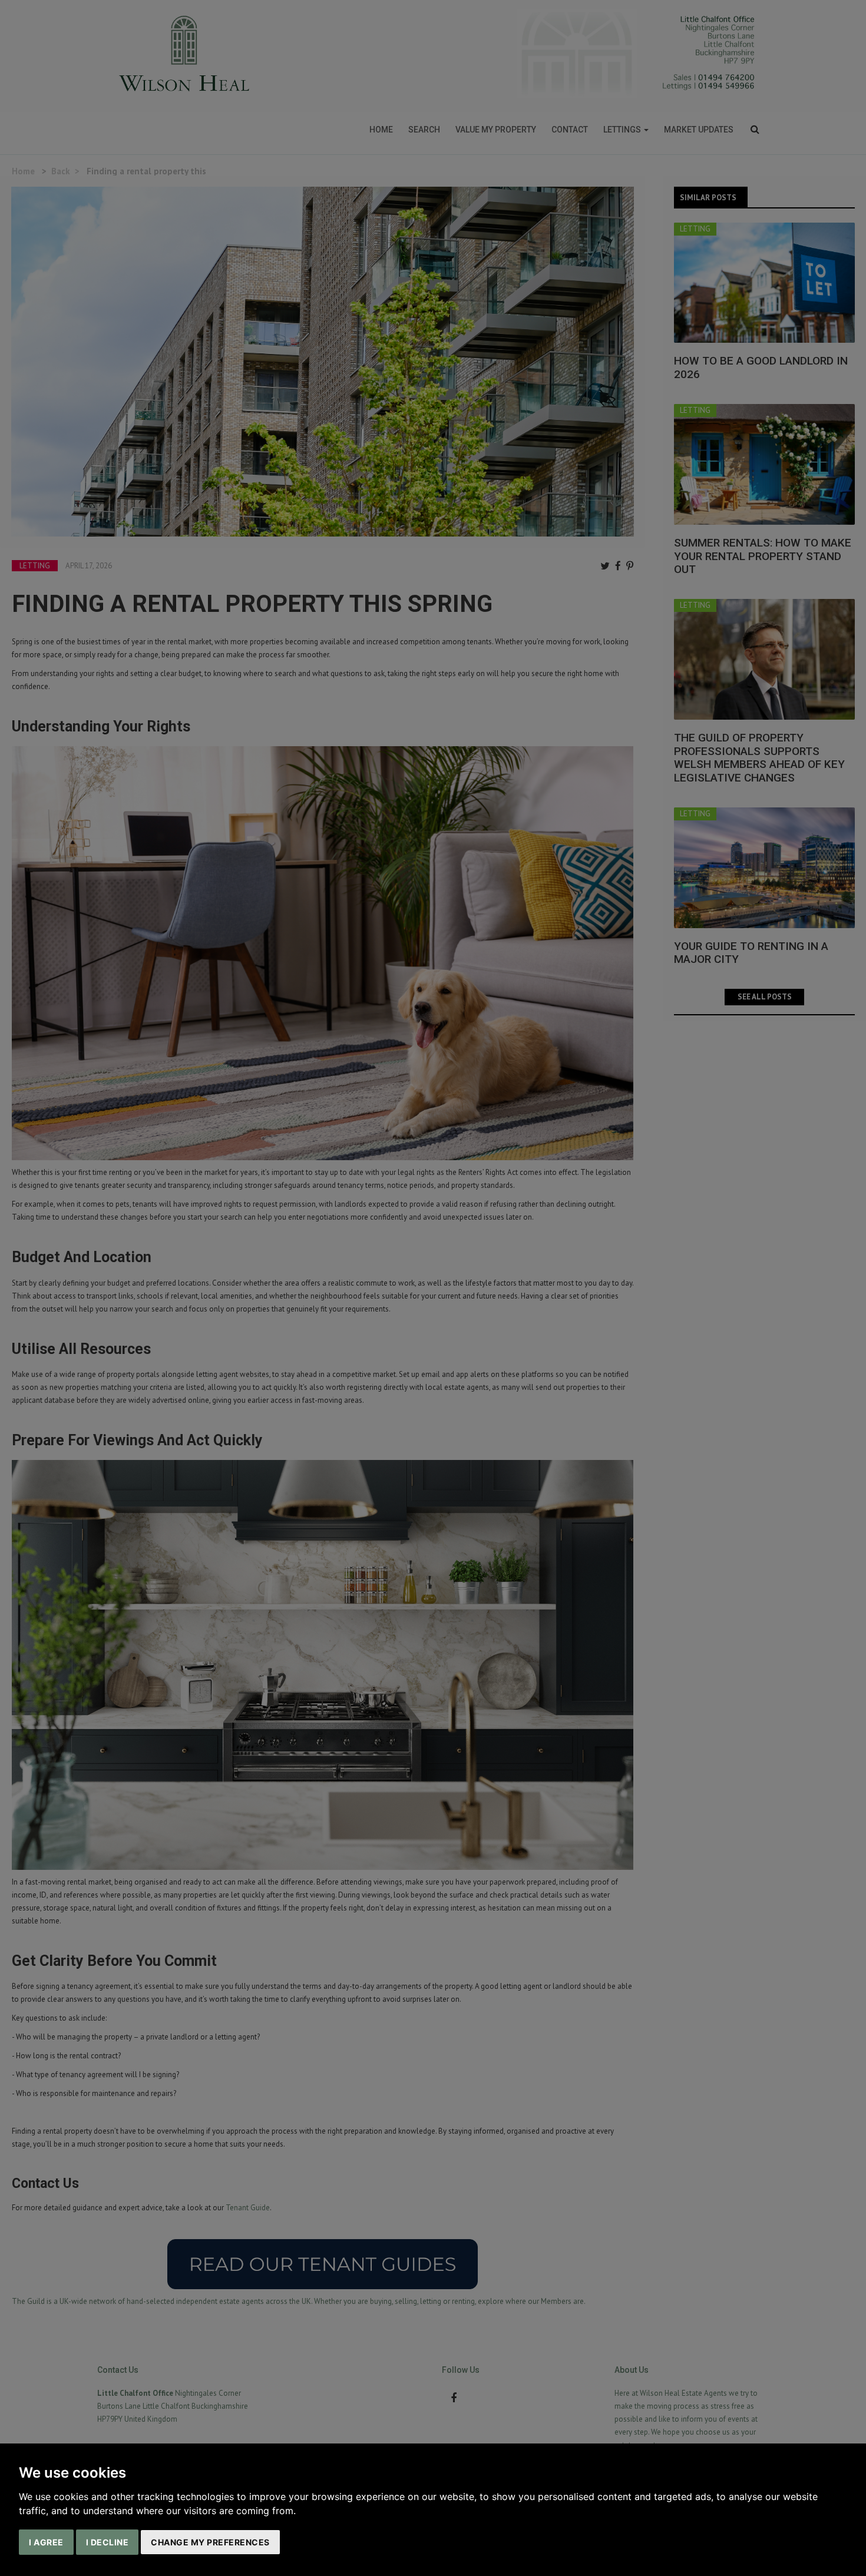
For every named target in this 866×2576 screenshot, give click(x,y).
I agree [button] (46, 2542)
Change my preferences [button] (210, 2542)
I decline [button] (108, 2542)
